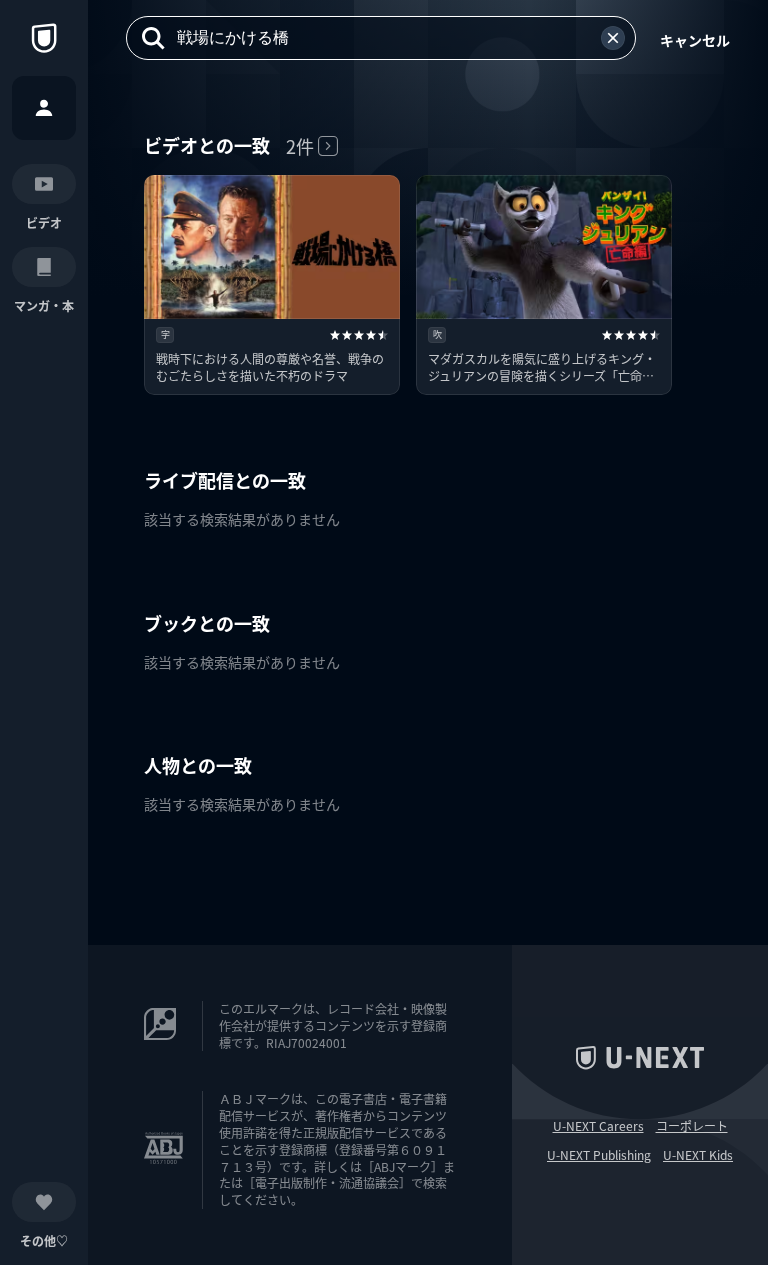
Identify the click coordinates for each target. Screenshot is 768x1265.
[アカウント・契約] (44, 108)
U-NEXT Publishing (599, 1155)
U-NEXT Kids (698, 1155)
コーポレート (692, 1126)
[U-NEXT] (44, 38)
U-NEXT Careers (598, 1126)
